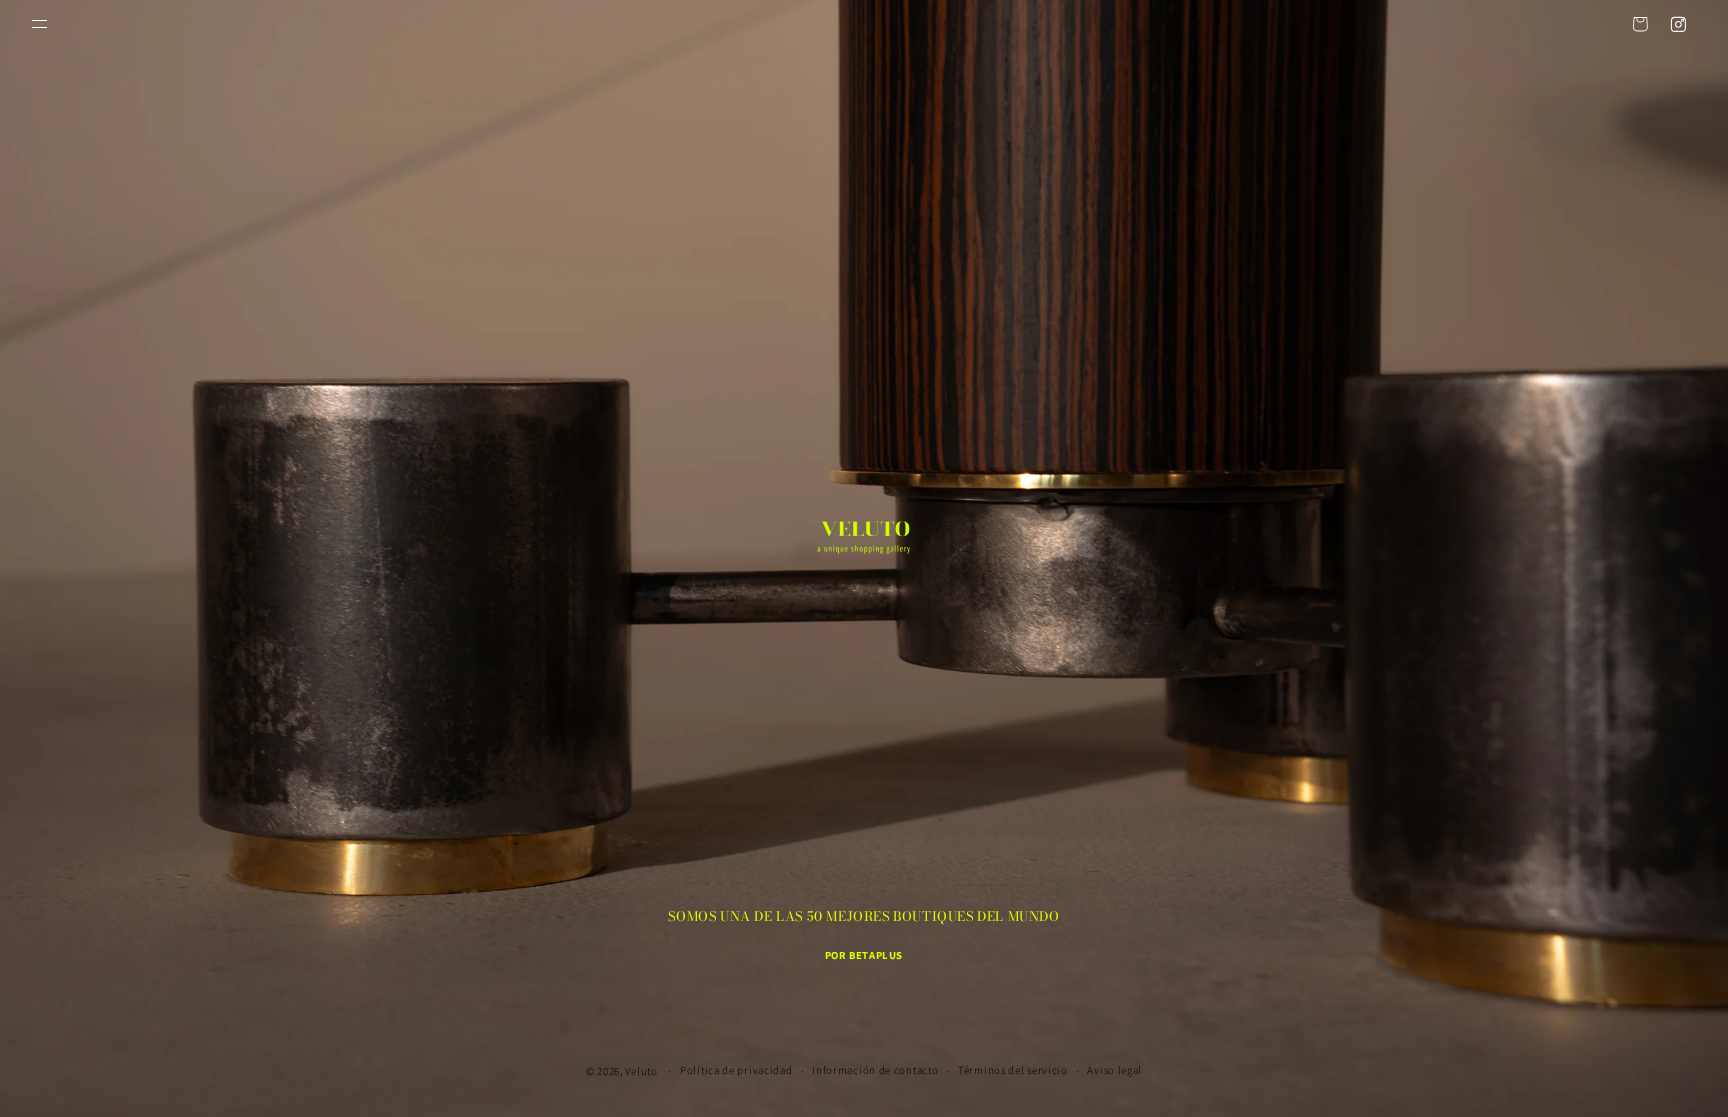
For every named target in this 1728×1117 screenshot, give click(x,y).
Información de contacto (875, 1070)
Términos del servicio (1013, 1070)
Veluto (641, 1071)
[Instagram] (1678, 24)
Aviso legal (1114, 1070)
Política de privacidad (736, 1070)
